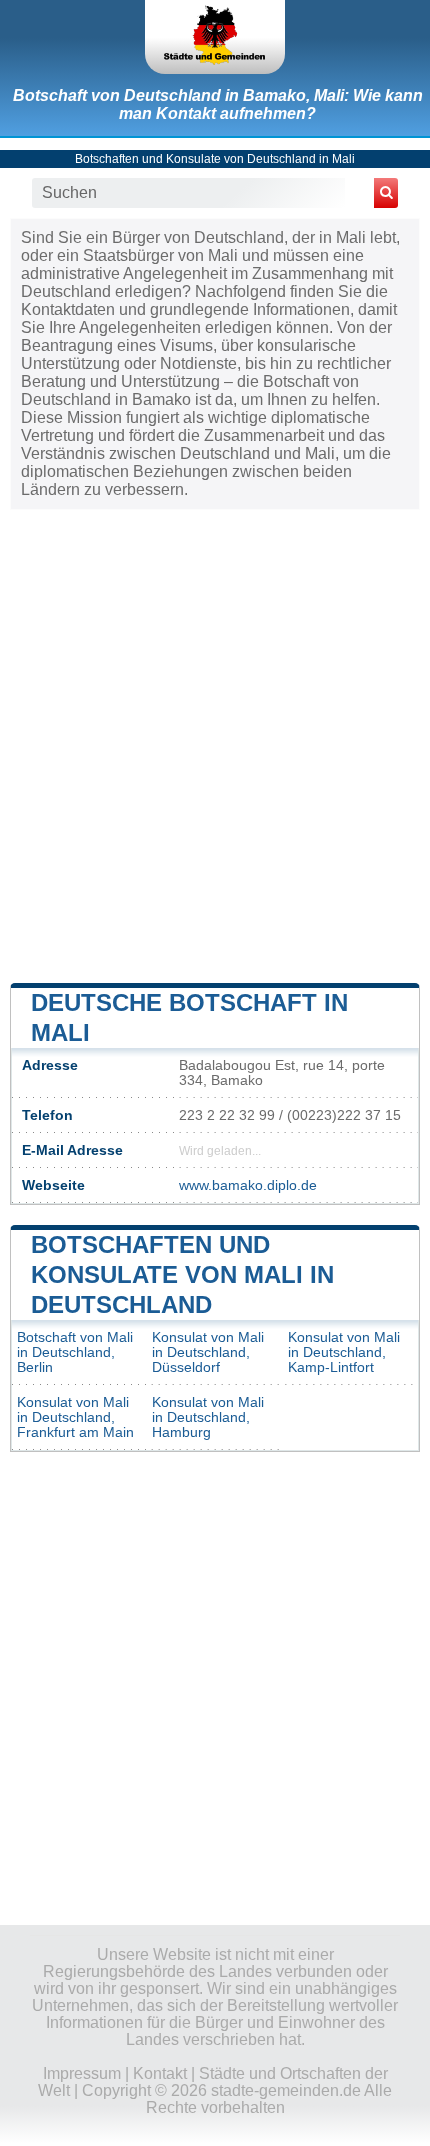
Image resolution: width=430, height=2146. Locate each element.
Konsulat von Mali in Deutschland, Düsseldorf (208, 1352)
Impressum (82, 2073)
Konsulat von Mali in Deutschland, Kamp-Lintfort (344, 1352)
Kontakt (160, 2073)
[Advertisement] (215, 744)
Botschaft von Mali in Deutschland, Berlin (75, 1352)
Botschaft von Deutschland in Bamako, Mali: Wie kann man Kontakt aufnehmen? (218, 104)
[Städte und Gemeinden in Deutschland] (215, 37)
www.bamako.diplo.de (248, 1185)
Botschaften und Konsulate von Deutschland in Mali (215, 159)
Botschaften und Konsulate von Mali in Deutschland (182, 1274)
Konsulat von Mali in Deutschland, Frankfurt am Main (75, 1417)
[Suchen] (386, 193)
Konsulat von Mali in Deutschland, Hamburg (208, 1417)
